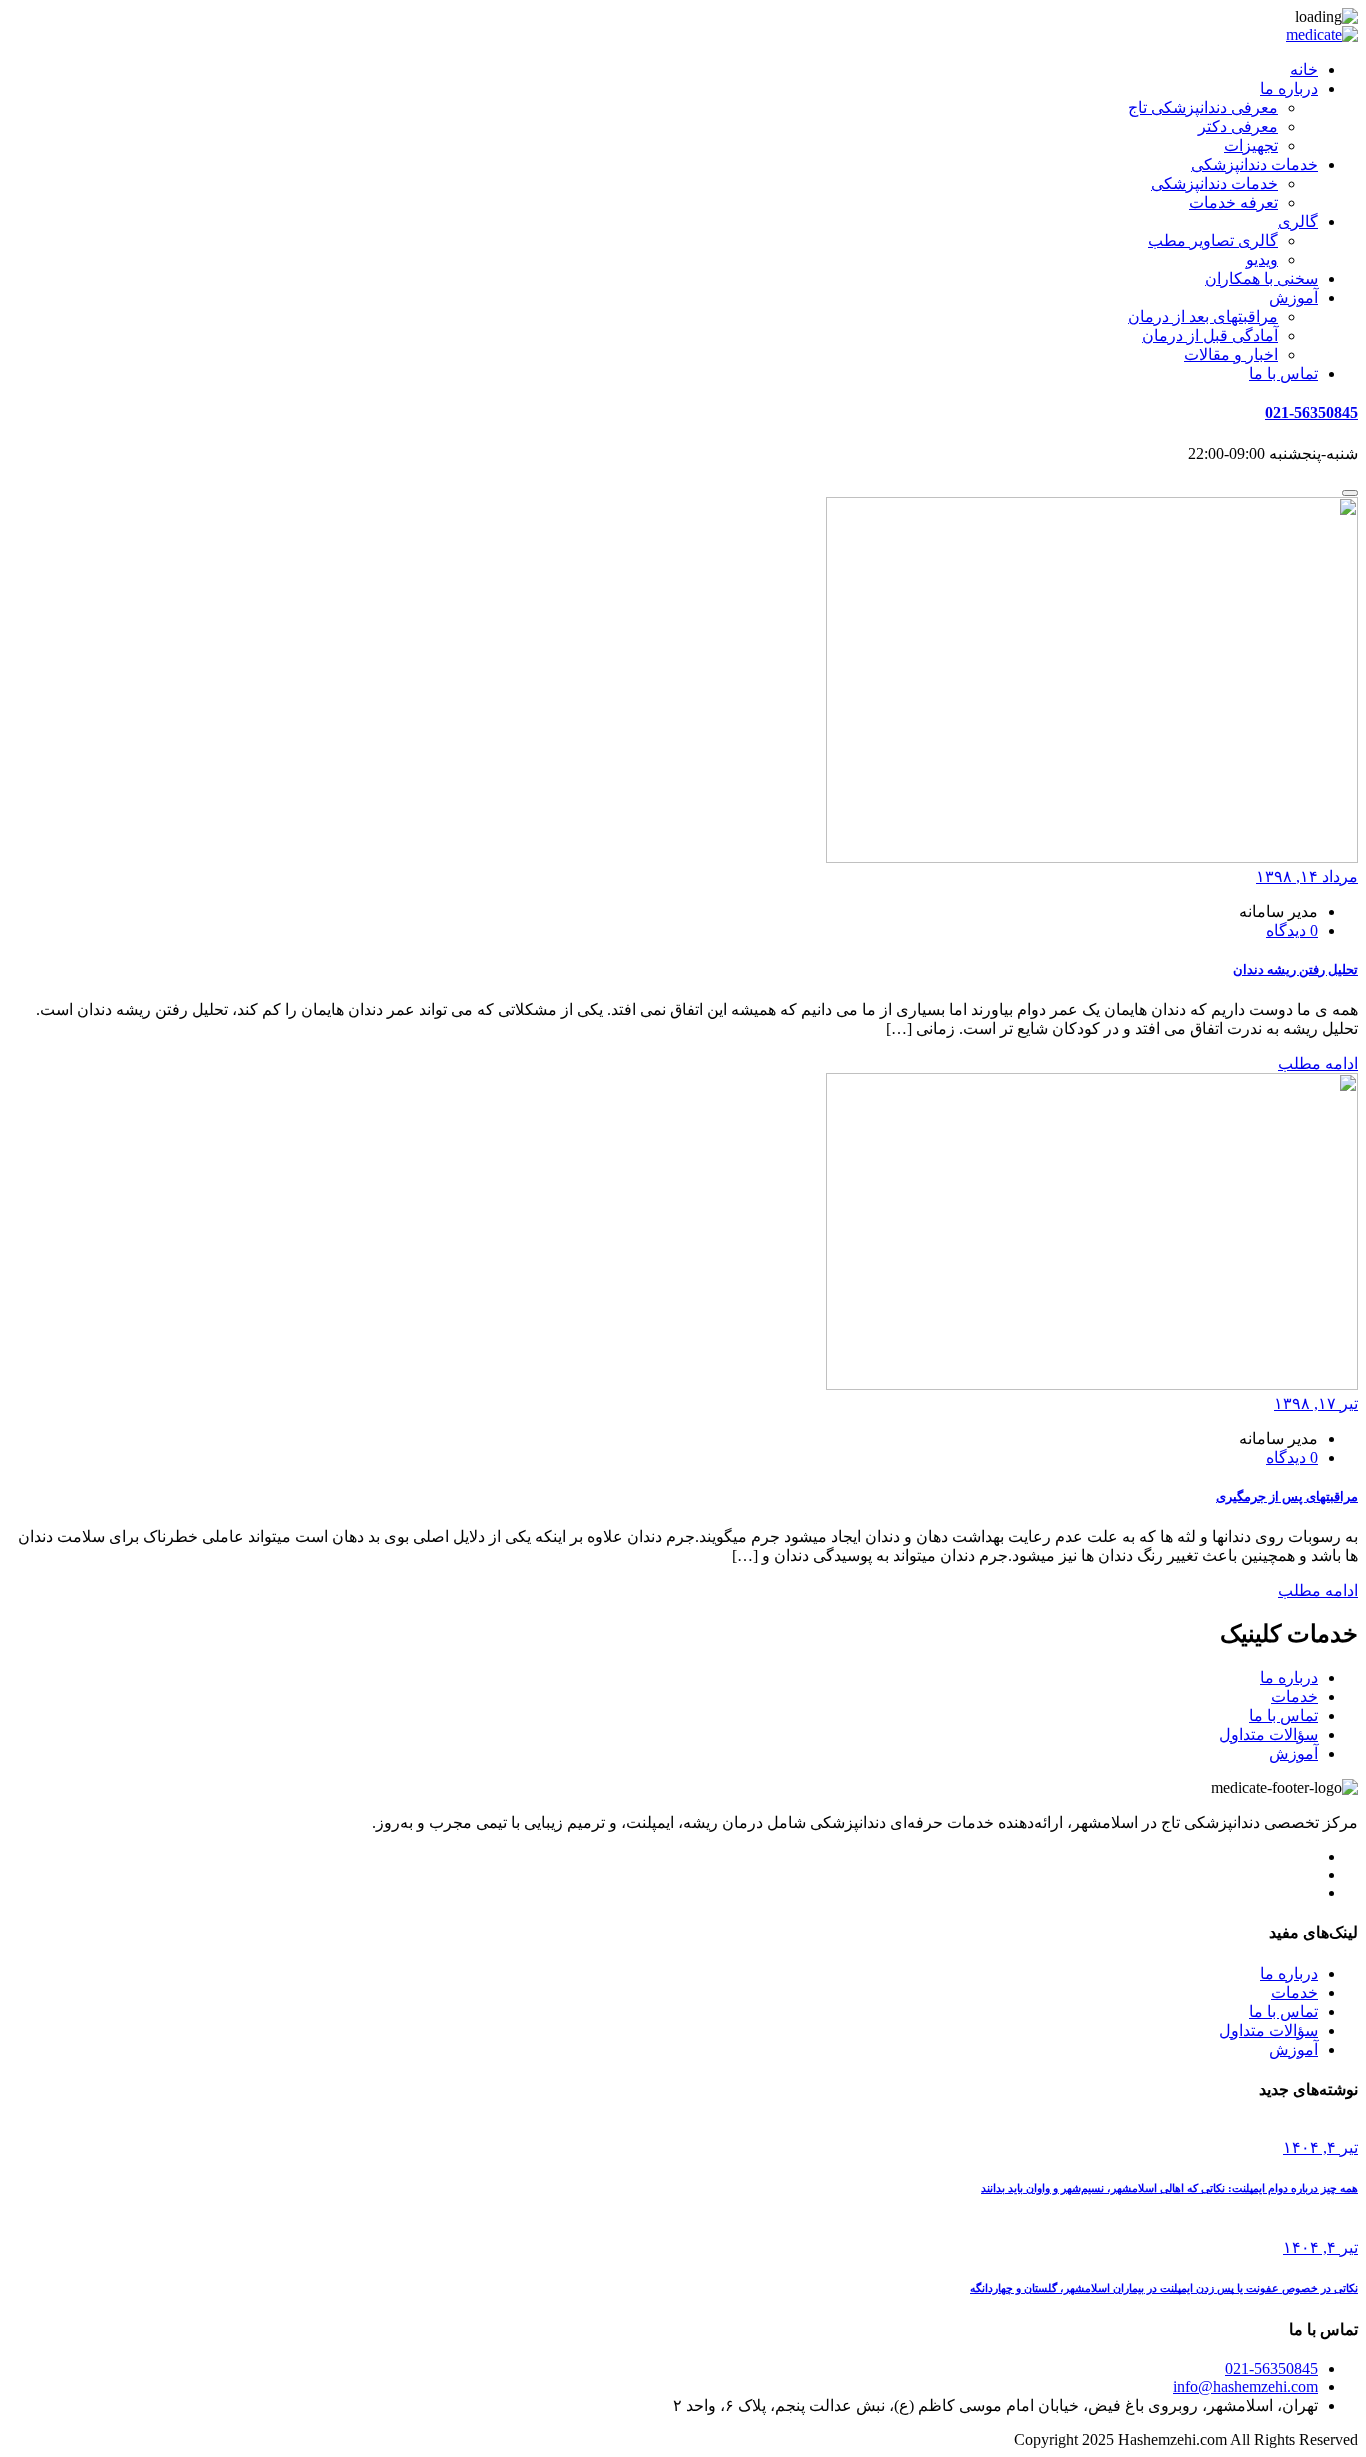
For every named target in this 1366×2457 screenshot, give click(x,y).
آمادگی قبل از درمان (1210, 335)
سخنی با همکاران (1261, 278)
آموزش (1293, 297)
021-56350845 (1311, 412)
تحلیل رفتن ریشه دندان (1295, 969)
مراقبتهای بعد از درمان (1203, 316)
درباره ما (1289, 88)
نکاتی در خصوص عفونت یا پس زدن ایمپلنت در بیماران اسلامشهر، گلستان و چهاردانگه (1164, 2288)
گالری (1298, 221)
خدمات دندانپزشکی (1254, 164)
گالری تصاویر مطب (1213, 240)
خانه (1304, 69)
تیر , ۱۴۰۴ (1320, 2147)
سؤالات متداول (1268, 1734)
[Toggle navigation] (1350, 493)
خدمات (1294, 1696)
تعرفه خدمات (1233, 202)
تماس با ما (1283, 373)
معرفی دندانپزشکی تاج (1203, 107)
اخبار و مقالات (1231, 354)
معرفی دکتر (1238, 126)
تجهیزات (1251, 145)
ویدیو (1262, 259)
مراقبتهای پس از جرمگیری (1287, 1496)
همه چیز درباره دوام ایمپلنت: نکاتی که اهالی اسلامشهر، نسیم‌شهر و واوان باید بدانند (1169, 2188)
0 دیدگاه (1292, 930)
